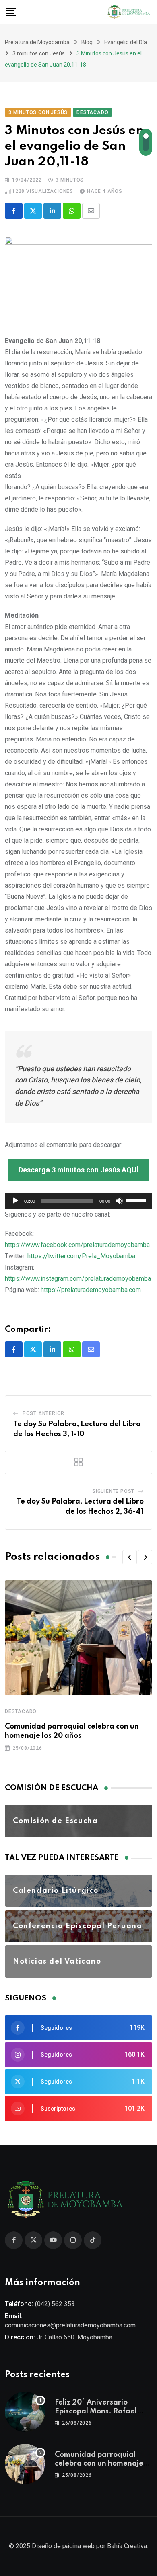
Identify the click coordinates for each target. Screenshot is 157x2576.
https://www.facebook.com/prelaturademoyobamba (77, 1245)
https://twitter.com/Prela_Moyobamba (81, 1256)
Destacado (21, 1711)
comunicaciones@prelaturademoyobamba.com (70, 2325)
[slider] (137, 1200)
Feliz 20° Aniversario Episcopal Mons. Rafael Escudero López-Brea (96, 2412)
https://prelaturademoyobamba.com (91, 1290)
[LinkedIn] (52, 211)
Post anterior (43, 1413)
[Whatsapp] (72, 211)
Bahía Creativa (127, 2546)
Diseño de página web (63, 2546)
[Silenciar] (119, 1201)
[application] (78, 1201)
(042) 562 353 (55, 2304)
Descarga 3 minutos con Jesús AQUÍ (78, 1170)
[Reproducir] (15, 1201)
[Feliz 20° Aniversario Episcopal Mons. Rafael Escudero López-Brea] (25, 2412)
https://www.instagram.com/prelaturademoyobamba (78, 1279)
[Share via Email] (91, 211)
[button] (130, 1557)
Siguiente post (113, 1491)
